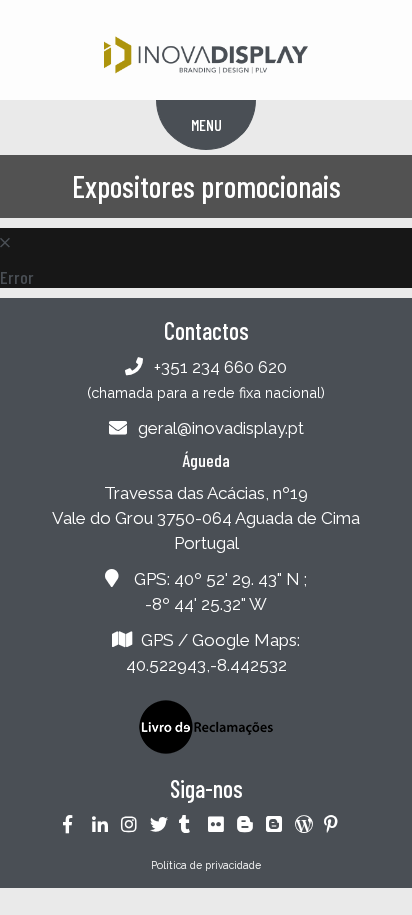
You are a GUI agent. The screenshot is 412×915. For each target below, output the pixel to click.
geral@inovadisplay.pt (221, 428)
